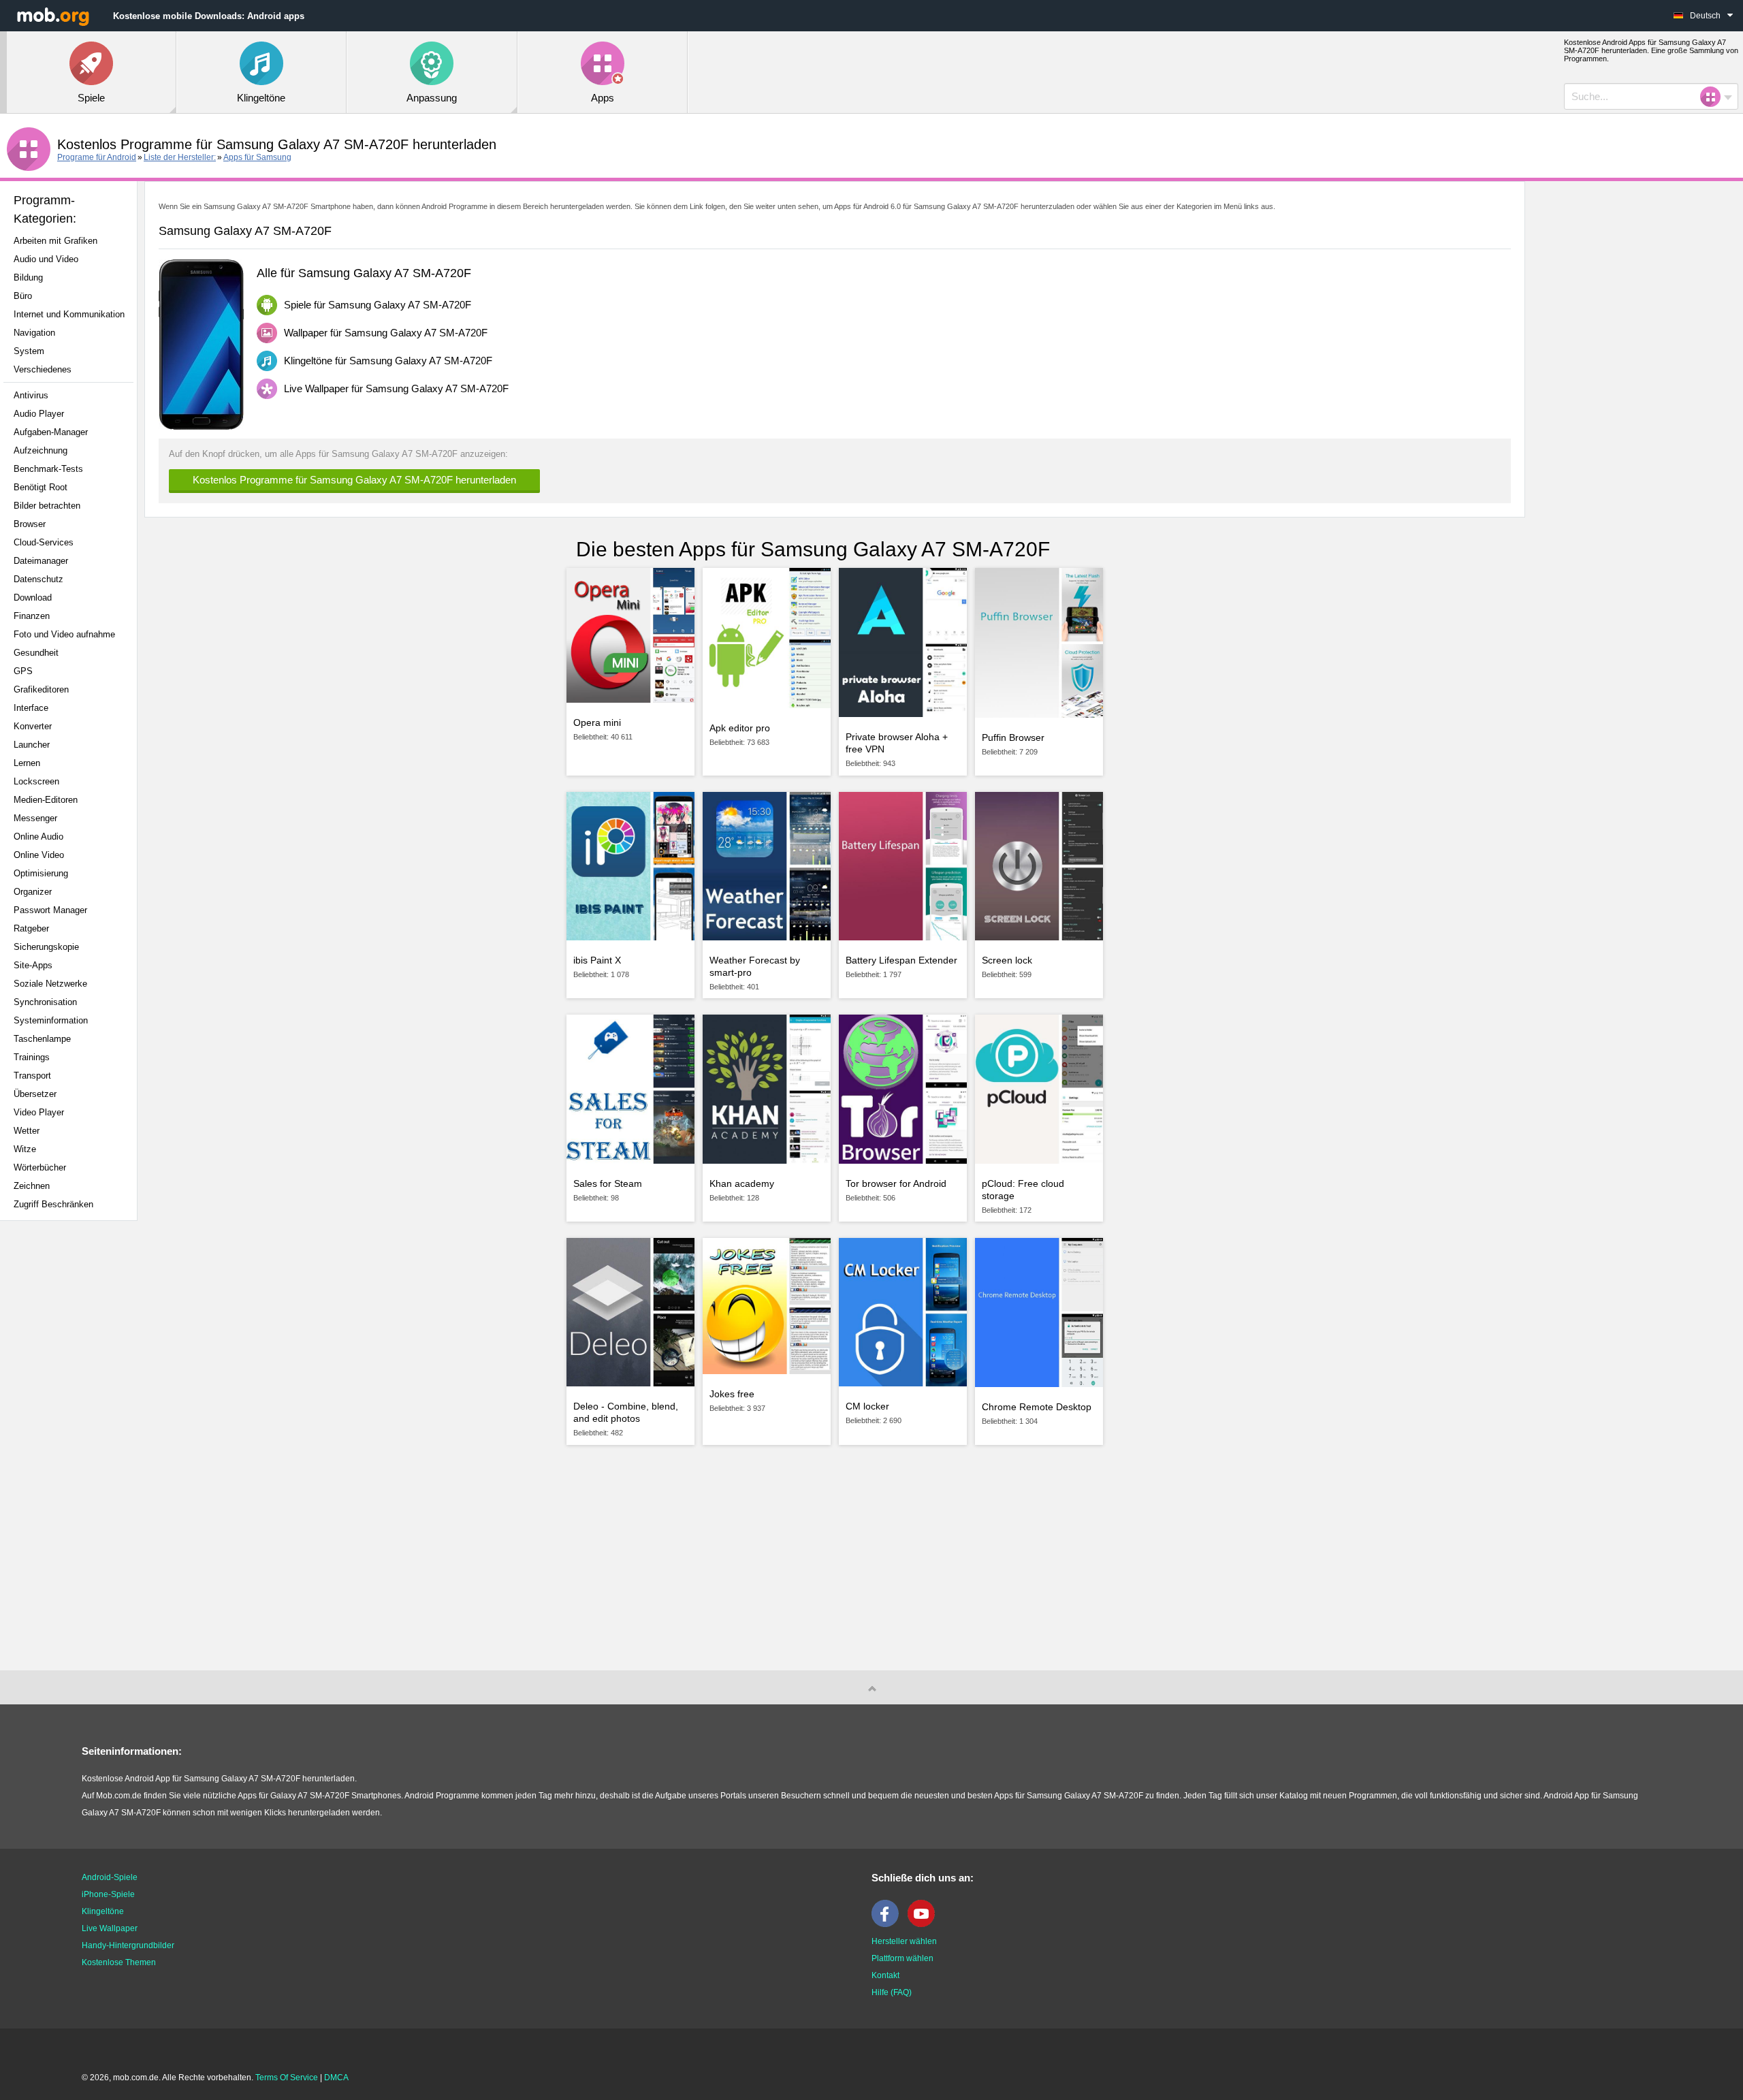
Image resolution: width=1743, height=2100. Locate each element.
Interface (31, 708)
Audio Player (39, 414)
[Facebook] (889, 1924)
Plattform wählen (902, 1958)
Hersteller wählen (904, 1941)
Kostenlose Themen (119, 1962)
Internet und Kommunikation (69, 314)
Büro (23, 296)
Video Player (39, 1112)
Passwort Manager (50, 910)
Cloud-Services (44, 542)
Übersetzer (35, 1094)
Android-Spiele (110, 1877)
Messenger (35, 818)
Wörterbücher (40, 1167)
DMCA (336, 2078)
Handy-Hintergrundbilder (128, 1945)
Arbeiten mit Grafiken (55, 241)
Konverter (33, 726)
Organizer (33, 892)
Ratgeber (31, 928)
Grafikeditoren (41, 689)
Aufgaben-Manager (51, 432)
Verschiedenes (43, 369)
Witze (25, 1149)
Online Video (39, 855)
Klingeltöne (103, 1911)
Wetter (27, 1131)
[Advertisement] (72, 1446)
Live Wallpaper (110, 1928)
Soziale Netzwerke (50, 984)
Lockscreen (36, 781)
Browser (30, 524)
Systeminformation (51, 1020)
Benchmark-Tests (48, 469)
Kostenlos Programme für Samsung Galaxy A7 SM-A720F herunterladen (354, 480)
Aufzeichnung (41, 450)
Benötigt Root (41, 487)
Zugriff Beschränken (53, 1204)
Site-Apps (33, 965)
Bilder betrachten (47, 506)
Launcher (32, 745)
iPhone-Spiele (108, 1894)
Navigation (34, 333)
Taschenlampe (42, 1039)
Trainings (32, 1057)
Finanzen (32, 616)
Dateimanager (41, 561)
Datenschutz (38, 579)
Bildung (28, 277)
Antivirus (31, 395)
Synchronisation (45, 1002)
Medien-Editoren (46, 800)
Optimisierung (41, 873)
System (29, 351)
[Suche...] (1714, 97)
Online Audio (38, 837)
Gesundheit (36, 653)
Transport (32, 1076)
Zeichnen (32, 1186)
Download (33, 598)
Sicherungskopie (46, 947)
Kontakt (885, 1975)
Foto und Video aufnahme (64, 634)
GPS (23, 671)
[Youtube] (925, 1924)
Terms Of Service (287, 2078)
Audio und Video (46, 259)
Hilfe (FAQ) (892, 1992)
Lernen (27, 763)
